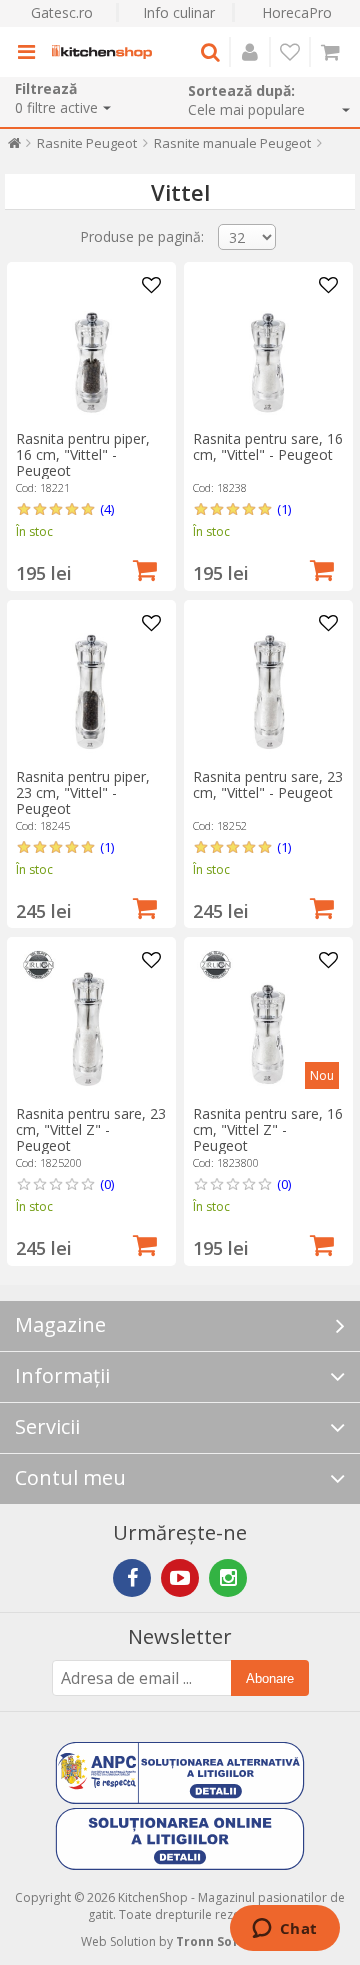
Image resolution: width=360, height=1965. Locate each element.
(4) (107, 509)
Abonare (270, 1678)
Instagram (228, 1578)
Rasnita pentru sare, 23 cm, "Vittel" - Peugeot (268, 784)
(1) (284, 509)
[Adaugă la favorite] (152, 286)
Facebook (132, 1578)
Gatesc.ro (62, 12)
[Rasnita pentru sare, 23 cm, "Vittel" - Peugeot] (268, 684)
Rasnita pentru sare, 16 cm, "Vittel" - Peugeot (268, 446)
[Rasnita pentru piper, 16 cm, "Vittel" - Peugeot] (91, 346)
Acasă (14, 147)
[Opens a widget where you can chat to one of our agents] (284, 1930)
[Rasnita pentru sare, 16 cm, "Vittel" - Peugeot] (268, 346)
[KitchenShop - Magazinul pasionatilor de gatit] (102, 52)
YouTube (180, 1578)
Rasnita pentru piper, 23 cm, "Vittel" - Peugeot (83, 792)
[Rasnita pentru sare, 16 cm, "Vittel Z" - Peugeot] (268, 1021)
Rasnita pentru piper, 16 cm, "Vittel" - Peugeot (83, 454)
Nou (322, 1075)
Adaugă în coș (145, 568)
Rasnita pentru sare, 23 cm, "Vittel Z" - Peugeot (91, 1129)
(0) (107, 1184)
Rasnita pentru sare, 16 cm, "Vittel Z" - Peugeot (268, 1129)
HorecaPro (297, 12)
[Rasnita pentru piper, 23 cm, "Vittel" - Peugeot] (91, 684)
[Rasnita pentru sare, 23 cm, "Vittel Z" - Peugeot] (91, 1021)
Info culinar (179, 12)
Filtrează (46, 88)
